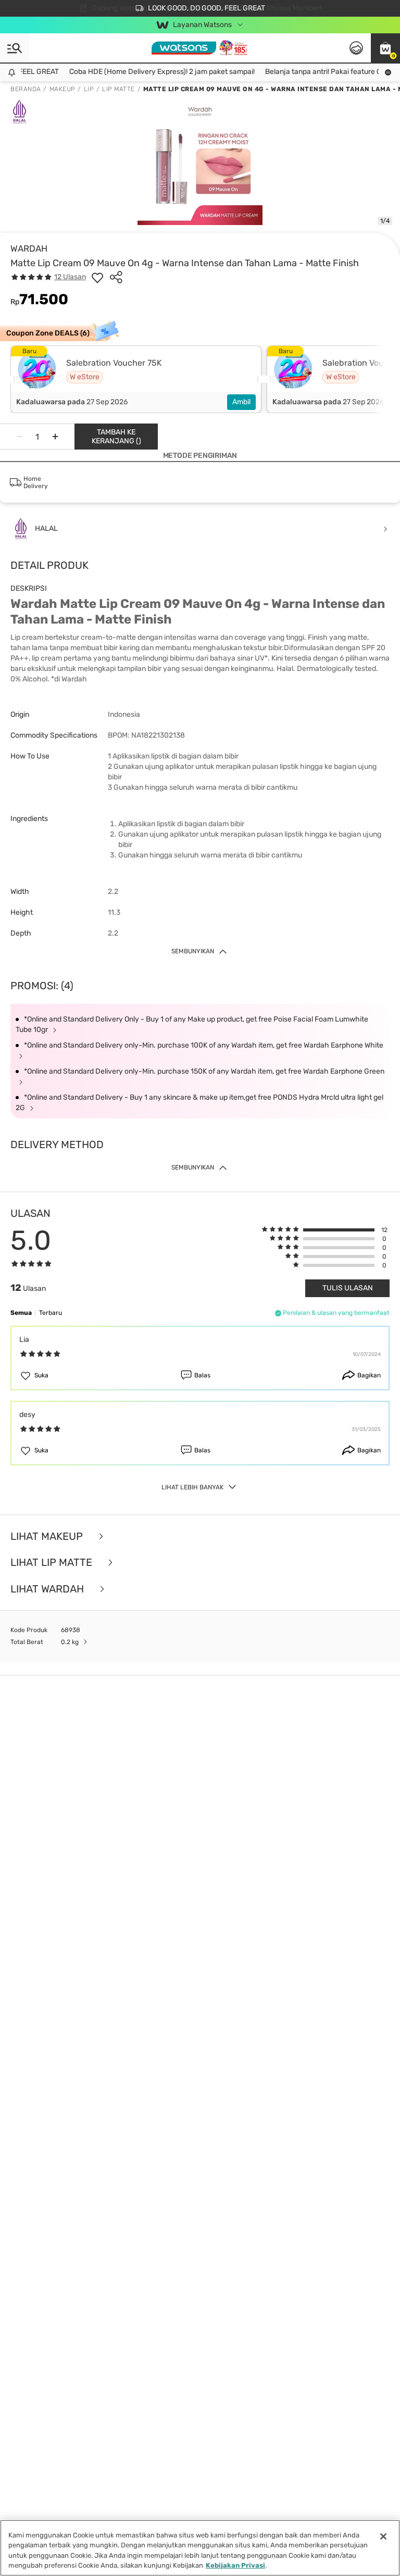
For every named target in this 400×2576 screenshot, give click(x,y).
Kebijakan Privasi (235, 2565)
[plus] (55, 437)
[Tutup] (383, 2536)
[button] (385, 48)
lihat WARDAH (48, 1589)
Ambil (241, 402)
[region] (200, 2548)
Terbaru (51, 1313)
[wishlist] (97, 277)
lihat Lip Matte (53, 1563)
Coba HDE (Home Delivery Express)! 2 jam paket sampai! (146, 72)
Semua (21, 1313)
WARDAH (29, 248)
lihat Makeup (48, 1536)
